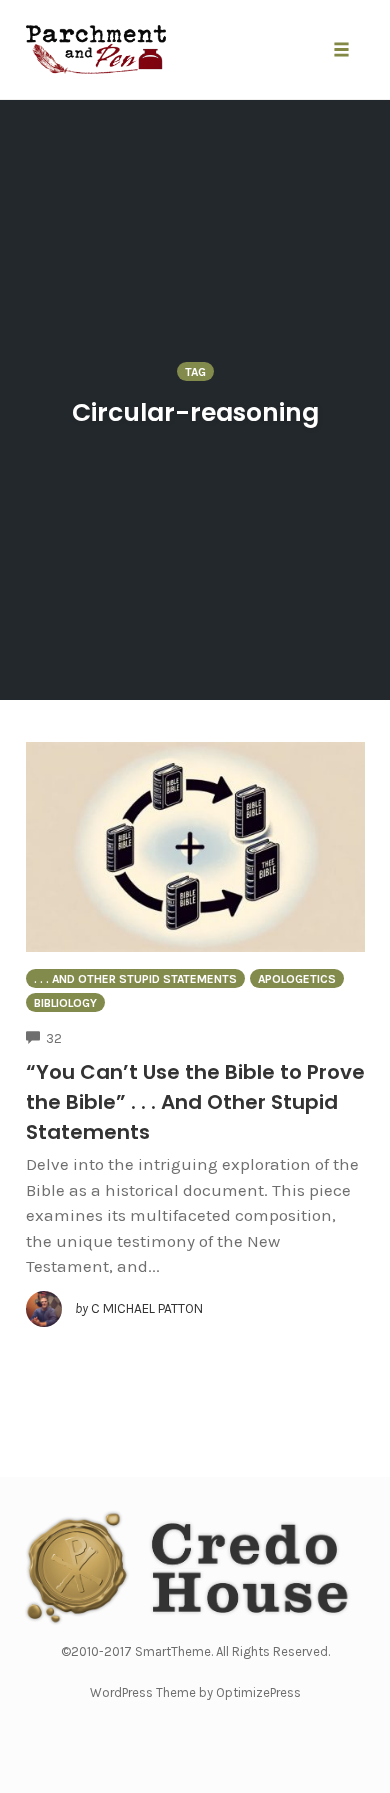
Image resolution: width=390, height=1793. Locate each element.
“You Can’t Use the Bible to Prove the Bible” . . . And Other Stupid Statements (195, 1102)
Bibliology (65, 1003)
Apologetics (297, 979)
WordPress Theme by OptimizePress (195, 1692)
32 (54, 1038)
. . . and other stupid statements (135, 979)
